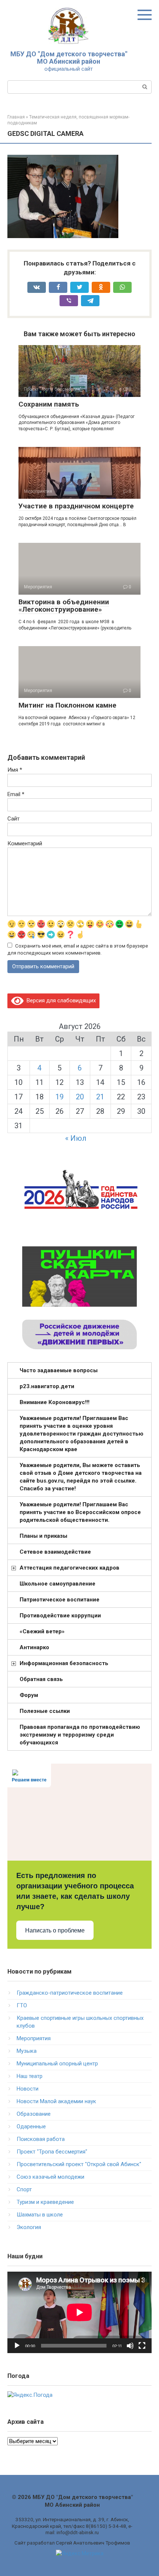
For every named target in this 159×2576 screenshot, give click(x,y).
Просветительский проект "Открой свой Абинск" (79, 2164)
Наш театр (30, 2076)
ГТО (22, 2005)
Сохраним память (49, 404)
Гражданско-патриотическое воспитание (70, 1993)
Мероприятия (34, 2038)
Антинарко (34, 1647)
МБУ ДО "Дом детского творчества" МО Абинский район (69, 58)
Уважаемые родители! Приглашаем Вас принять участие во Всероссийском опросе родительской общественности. (80, 1512)
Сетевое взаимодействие (55, 1552)
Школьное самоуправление (57, 1584)
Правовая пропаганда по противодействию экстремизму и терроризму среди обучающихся (80, 1735)
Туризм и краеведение (45, 2202)
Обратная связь (41, 1679)
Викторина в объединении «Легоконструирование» (64, 606)
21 (100, 1097)
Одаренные (31, 2126)
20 (80, 1097)
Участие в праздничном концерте (76, 506)
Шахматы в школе (40, 2215)
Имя (15, 770)
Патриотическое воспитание (60, 1600)
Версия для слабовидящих (60, 1000)
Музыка (27, 2051)
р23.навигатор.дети (47, 1386)
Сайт (13, 819)
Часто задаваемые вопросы (59, 1370)
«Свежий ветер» (42, 1631)
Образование (34, 2114)
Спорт (24, 2189)
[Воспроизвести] (17, 2346)
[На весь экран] (142, 2346)
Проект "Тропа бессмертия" (52, 2152)
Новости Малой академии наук (56, 2101)
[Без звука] (130, 2346)
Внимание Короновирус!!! (55, 1402)
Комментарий (25, 843)
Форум (29, 1695)
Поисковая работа (41, 2139)
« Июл (76, 1138)
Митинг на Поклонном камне (67, 705)
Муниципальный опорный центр (57, 2064)
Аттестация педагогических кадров (70, 1568)
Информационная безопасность (64, 1663)
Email (16, 794)
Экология (29, 2227)
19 (60, 1097)
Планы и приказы (43, 1536)
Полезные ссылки (45, 1711)
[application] (79, 2312)
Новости (28, 2089)
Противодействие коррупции (60, 1616)
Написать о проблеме (55, 1930)
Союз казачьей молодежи (50, 2177)
